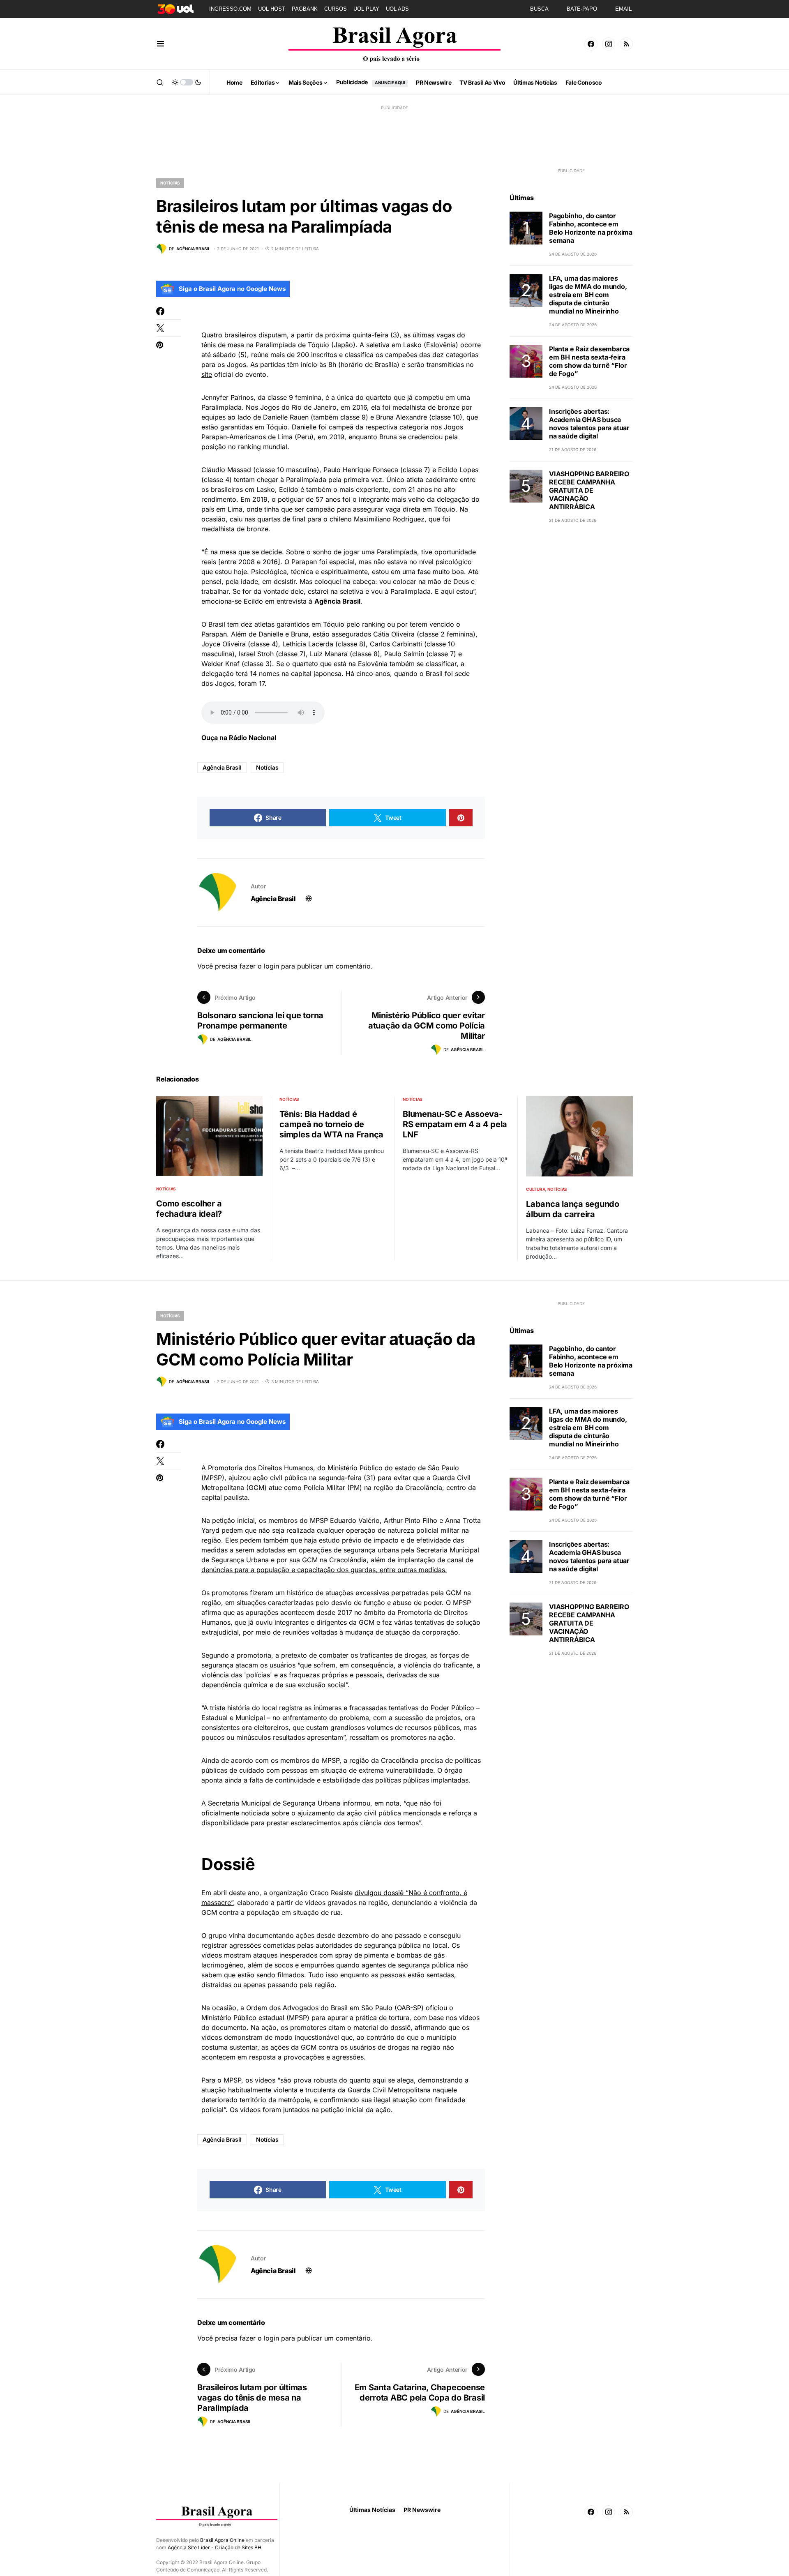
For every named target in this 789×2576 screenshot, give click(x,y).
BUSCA (539, 9)
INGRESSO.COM (230, 9)
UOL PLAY (366, 9)
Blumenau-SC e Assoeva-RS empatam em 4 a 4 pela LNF (455, 1124)
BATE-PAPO (582, 9)
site (207, 374)
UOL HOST (272, 9)
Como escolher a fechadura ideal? (189, 1209)
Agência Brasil (222, 767)
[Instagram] (609, 44)
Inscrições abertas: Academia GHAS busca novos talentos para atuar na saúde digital (589, 424)
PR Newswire (422, 2510)
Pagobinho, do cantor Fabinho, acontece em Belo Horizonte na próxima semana (591, 228)
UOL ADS (397, 9)
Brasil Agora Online (222, 2540)
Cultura (535, 1189)
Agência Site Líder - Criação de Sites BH (215, 2547)
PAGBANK (305, 9)
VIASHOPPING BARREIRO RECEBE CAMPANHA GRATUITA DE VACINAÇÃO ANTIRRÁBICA (589, 490)
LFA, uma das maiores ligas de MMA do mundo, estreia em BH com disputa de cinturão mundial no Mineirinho (588, 295)
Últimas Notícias (372, 2510)
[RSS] (626, 44)
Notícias (170, 183)
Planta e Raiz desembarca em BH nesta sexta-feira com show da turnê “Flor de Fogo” (589, 361)
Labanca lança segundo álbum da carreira (573, 1209)
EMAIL (623, 9)
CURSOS (336, 9)
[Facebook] (591, 44)
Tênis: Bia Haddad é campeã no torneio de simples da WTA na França (331, 1124)
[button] (160, 44)
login (271, 966)
